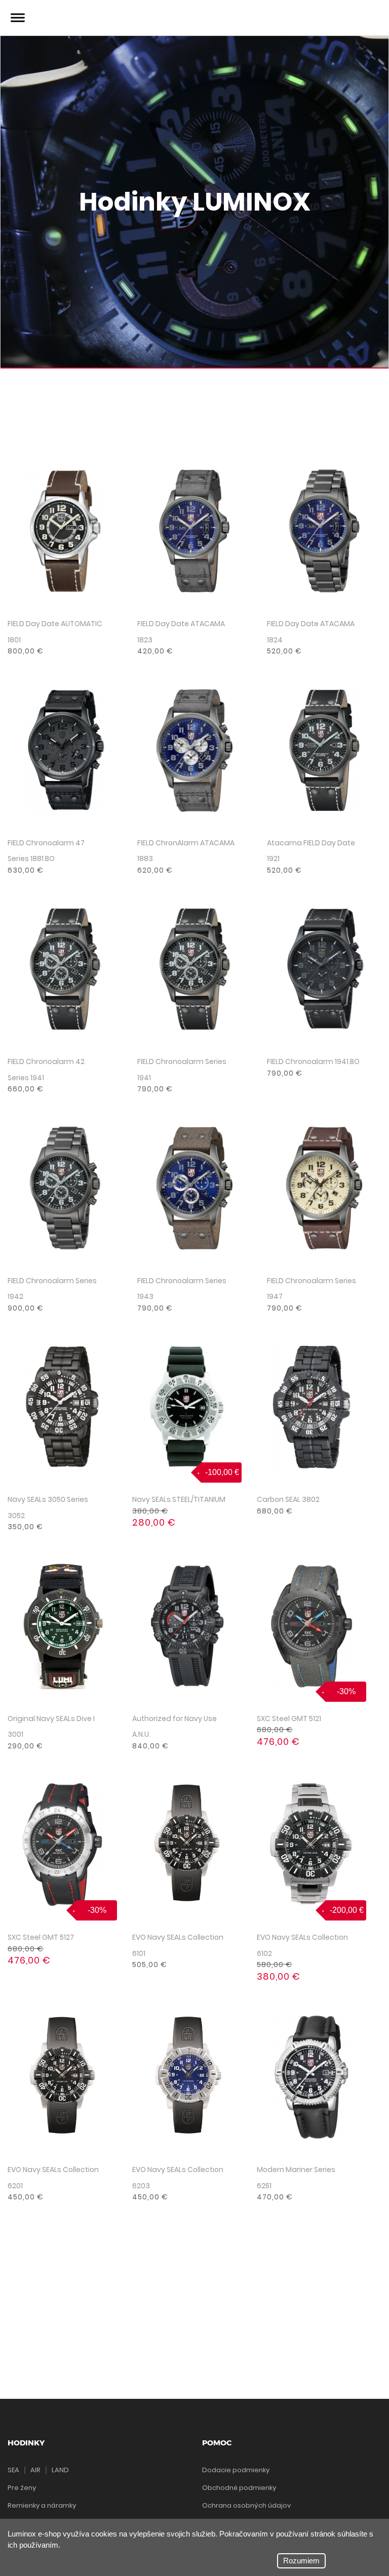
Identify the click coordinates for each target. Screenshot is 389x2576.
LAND (60, 2470)
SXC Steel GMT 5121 (289, 1719)
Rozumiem (301, 2561)
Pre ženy (22, 2488)
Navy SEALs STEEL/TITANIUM (179, 1499)
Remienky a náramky (42, 2505)
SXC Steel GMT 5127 (41, 1937)
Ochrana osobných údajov (246, 2505)
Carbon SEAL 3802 (288, 1499)
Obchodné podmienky (239, 2488)
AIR (35, 2470)
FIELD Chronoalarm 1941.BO (313, 1061)
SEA (13, 2470)
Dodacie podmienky (236, 2470)
